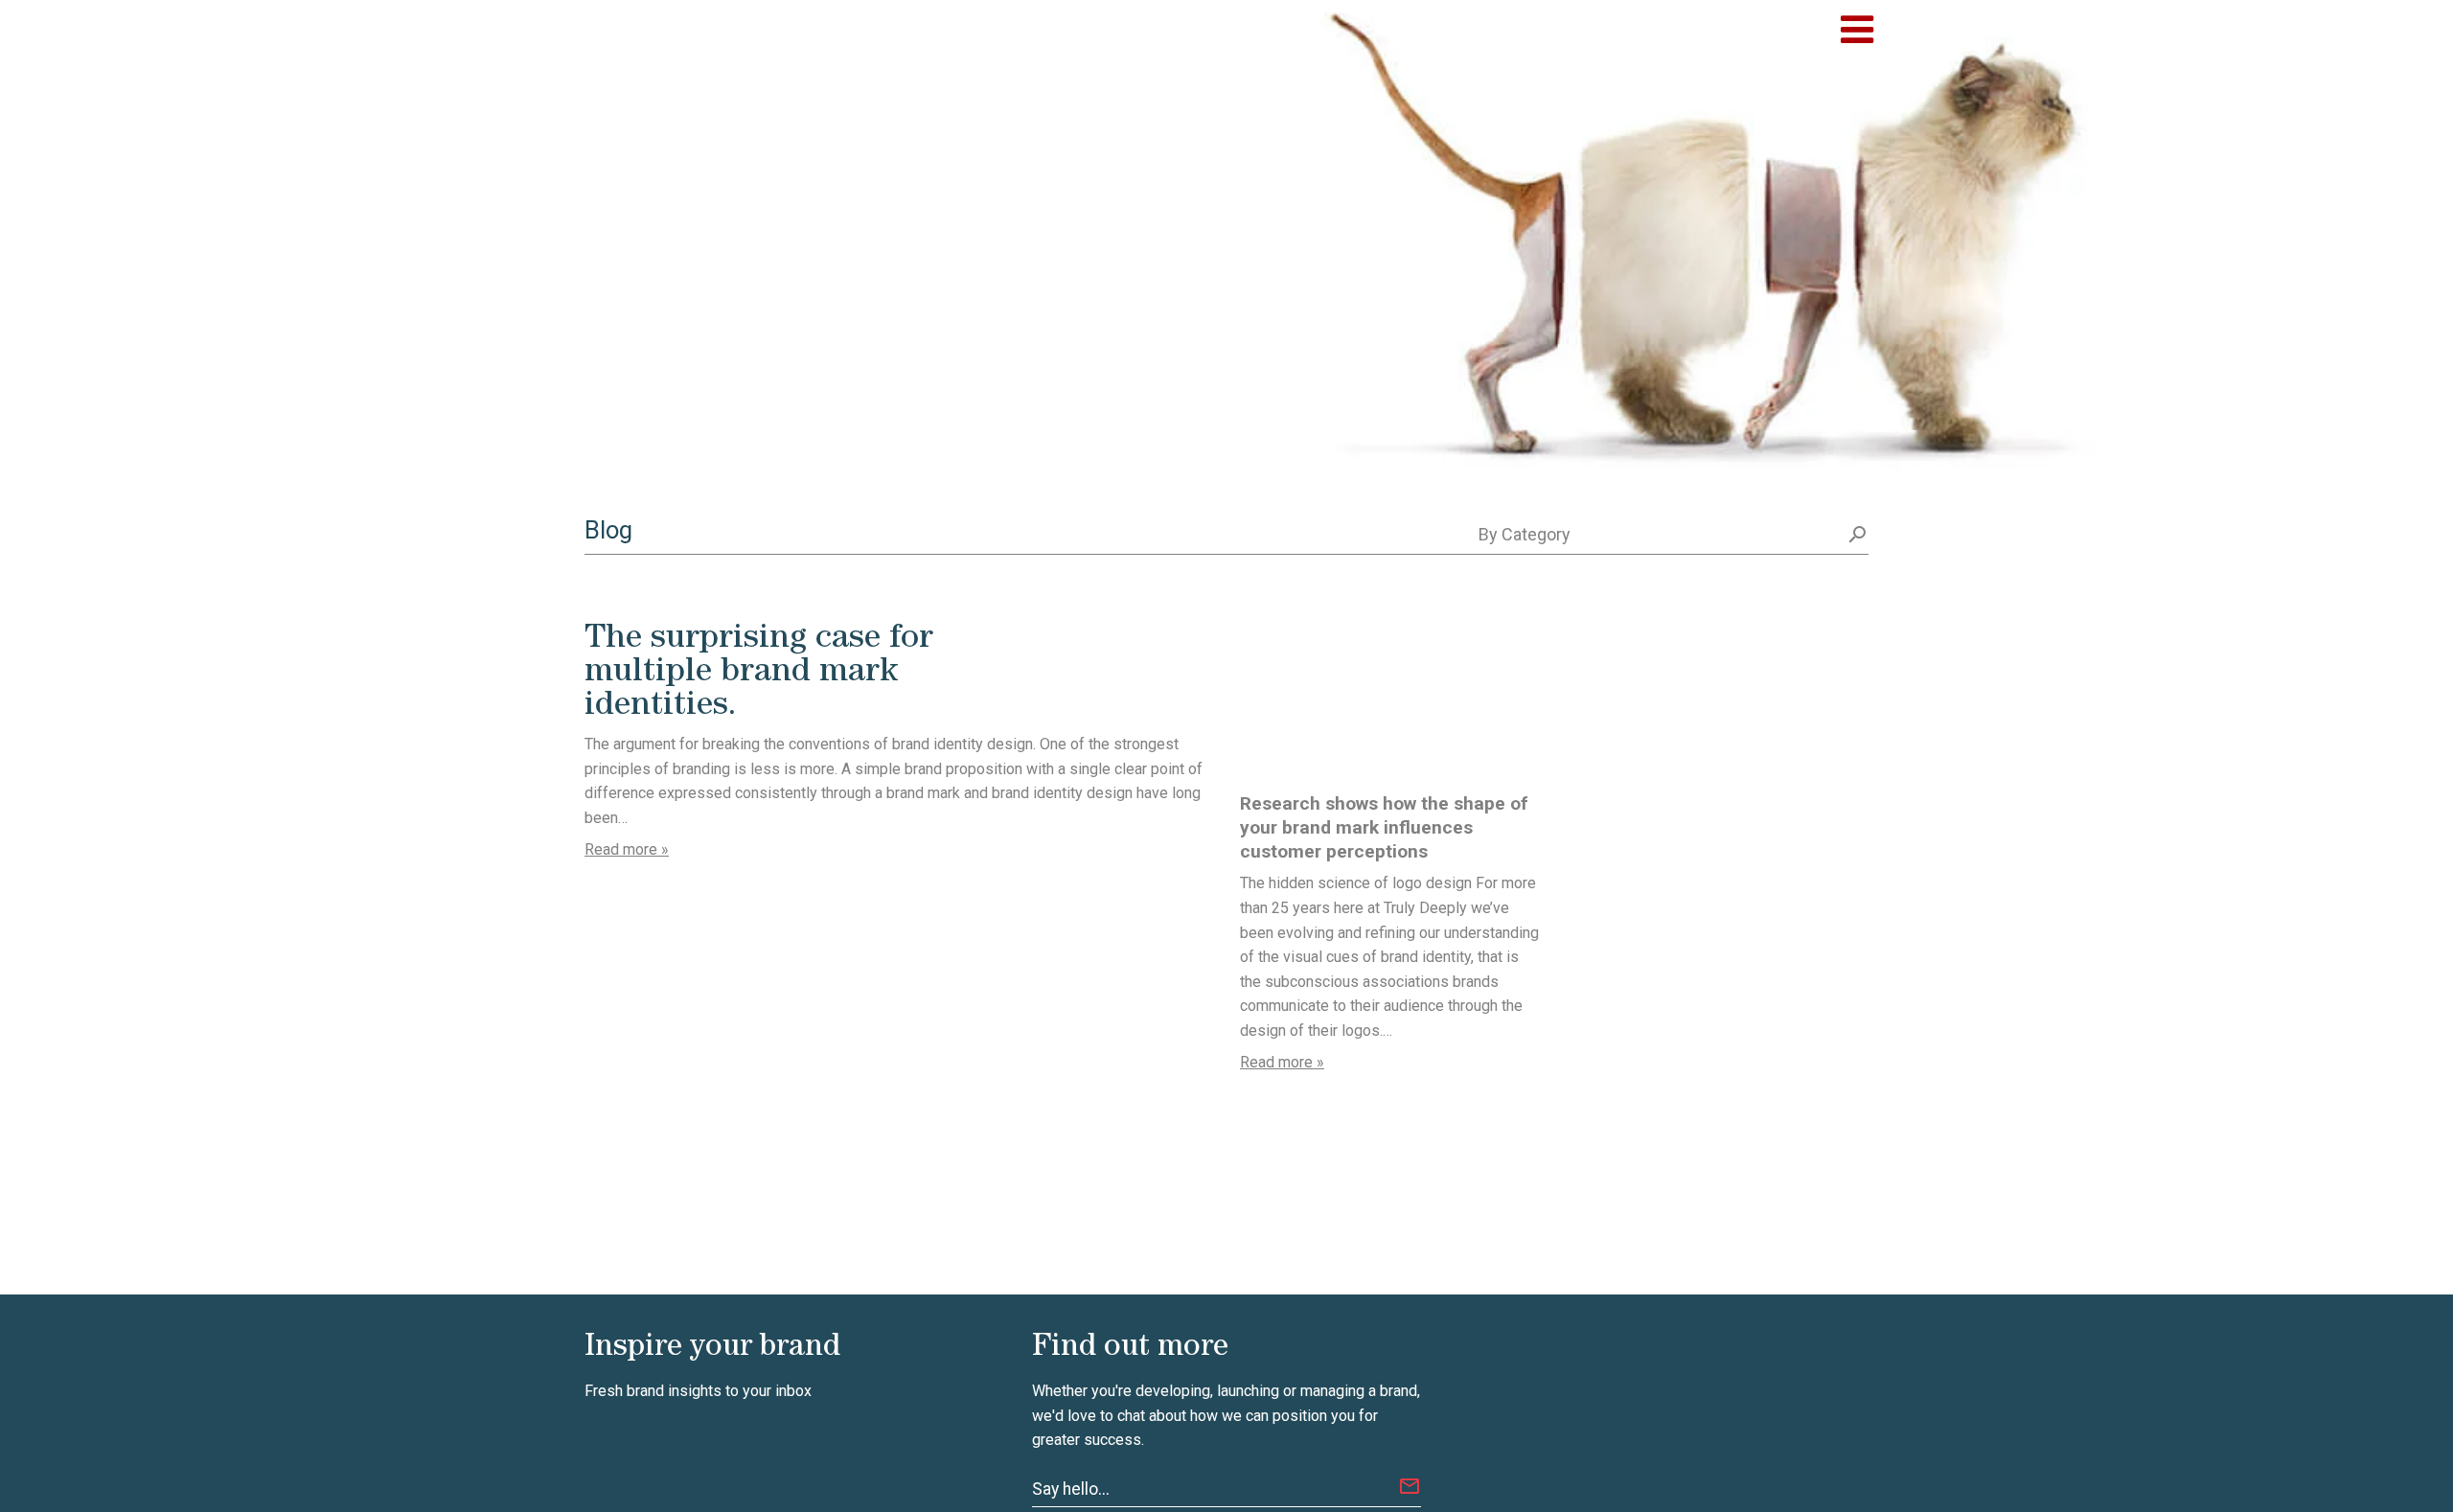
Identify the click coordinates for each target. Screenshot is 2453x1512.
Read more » (627, 849)
